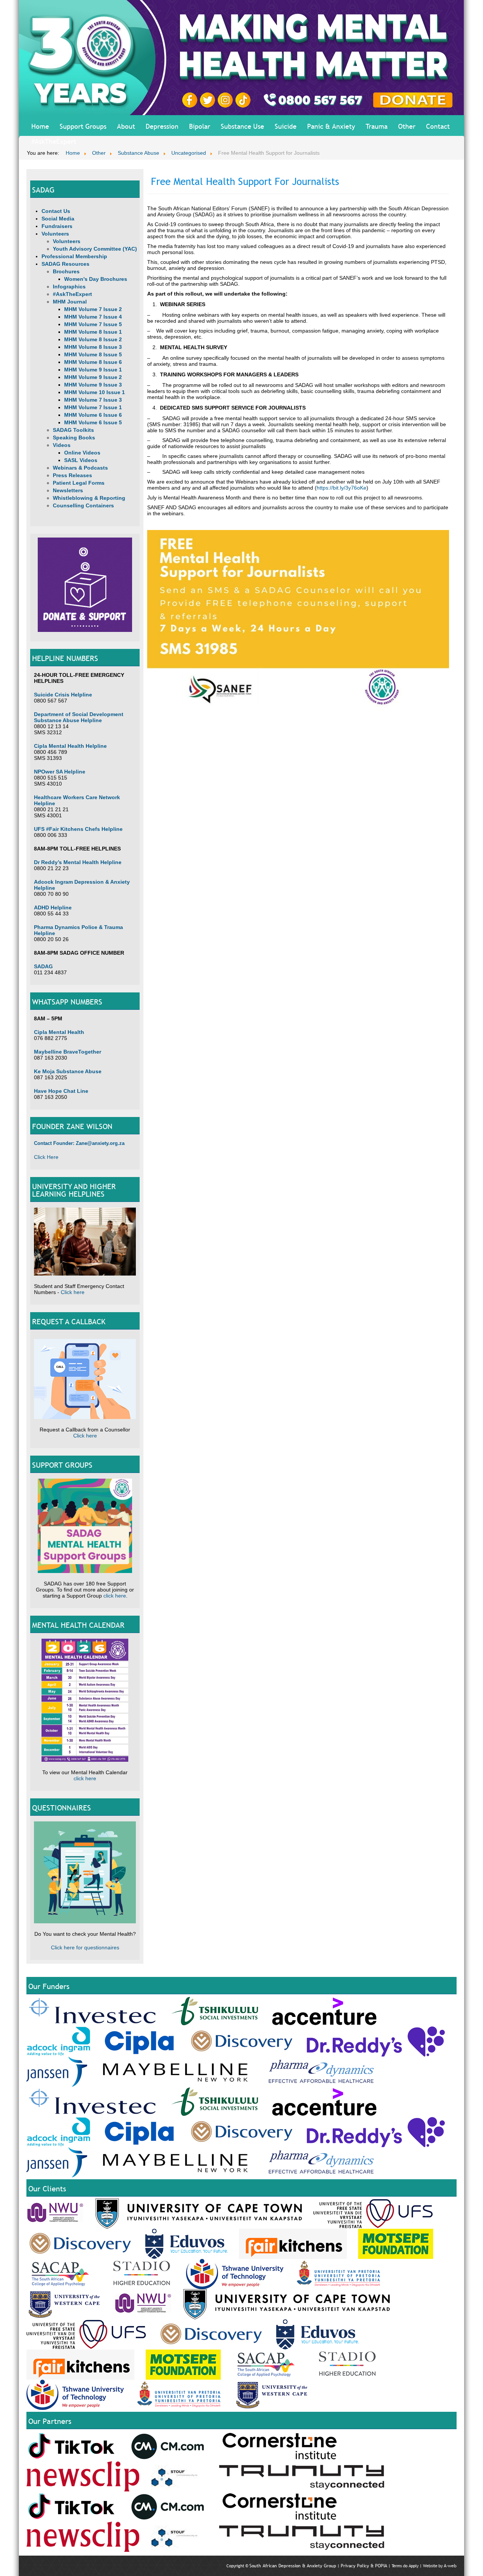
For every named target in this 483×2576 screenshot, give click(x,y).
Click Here (46, 1157)
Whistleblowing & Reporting (89, 498)
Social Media (58, 219)
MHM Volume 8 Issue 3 (93, 347)
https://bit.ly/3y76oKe (341, 488)
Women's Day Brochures (96, 279)
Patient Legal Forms (79, 483)
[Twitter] (209, 100)
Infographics (69, 287)
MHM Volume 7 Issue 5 (93, 324)
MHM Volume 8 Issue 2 (93, 339)
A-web (450, 2566)
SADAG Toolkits (73, 430)
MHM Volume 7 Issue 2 (93, 309)
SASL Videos (81, 460)
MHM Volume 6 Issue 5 (93, 422)
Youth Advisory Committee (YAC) (95, 249)
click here (115, 1596)
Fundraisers (57, 226)
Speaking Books (74, 438)
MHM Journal (70, 302)
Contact (438, 126)
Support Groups (83, 126)
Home (40, 126)
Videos (62, 445)
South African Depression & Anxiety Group (293, 2566)
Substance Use (242, 126)
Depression (162, 126)
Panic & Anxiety (331, 126)
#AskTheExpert (54, 141)
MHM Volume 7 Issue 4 (93, 317)
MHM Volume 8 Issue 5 (93, 354)
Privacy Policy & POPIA (364, 2566)
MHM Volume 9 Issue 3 (93, 385)
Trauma (377, 126)
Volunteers (55, 234)
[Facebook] (191, 100)
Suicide (286, 126)
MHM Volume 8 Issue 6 (93, 362)
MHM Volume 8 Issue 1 (93, 332)
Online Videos (82, 453)
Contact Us (56, 211)
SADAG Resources (65, 264)
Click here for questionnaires (85, 1947)
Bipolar (200, 126)
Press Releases (72, 475)
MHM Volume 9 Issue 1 (93, 370)
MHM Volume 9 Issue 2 (93, 377)
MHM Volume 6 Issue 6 (93, 415)
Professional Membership (74, 256)
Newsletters (68, 490)
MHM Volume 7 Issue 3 (93, 400)
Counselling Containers (83, 505)
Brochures (66, 271)
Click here (73, 1292)
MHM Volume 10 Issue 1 (95, 392)
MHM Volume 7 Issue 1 (93, 407)
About (126, 126)
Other (407, 126)
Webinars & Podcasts (80, 468)
